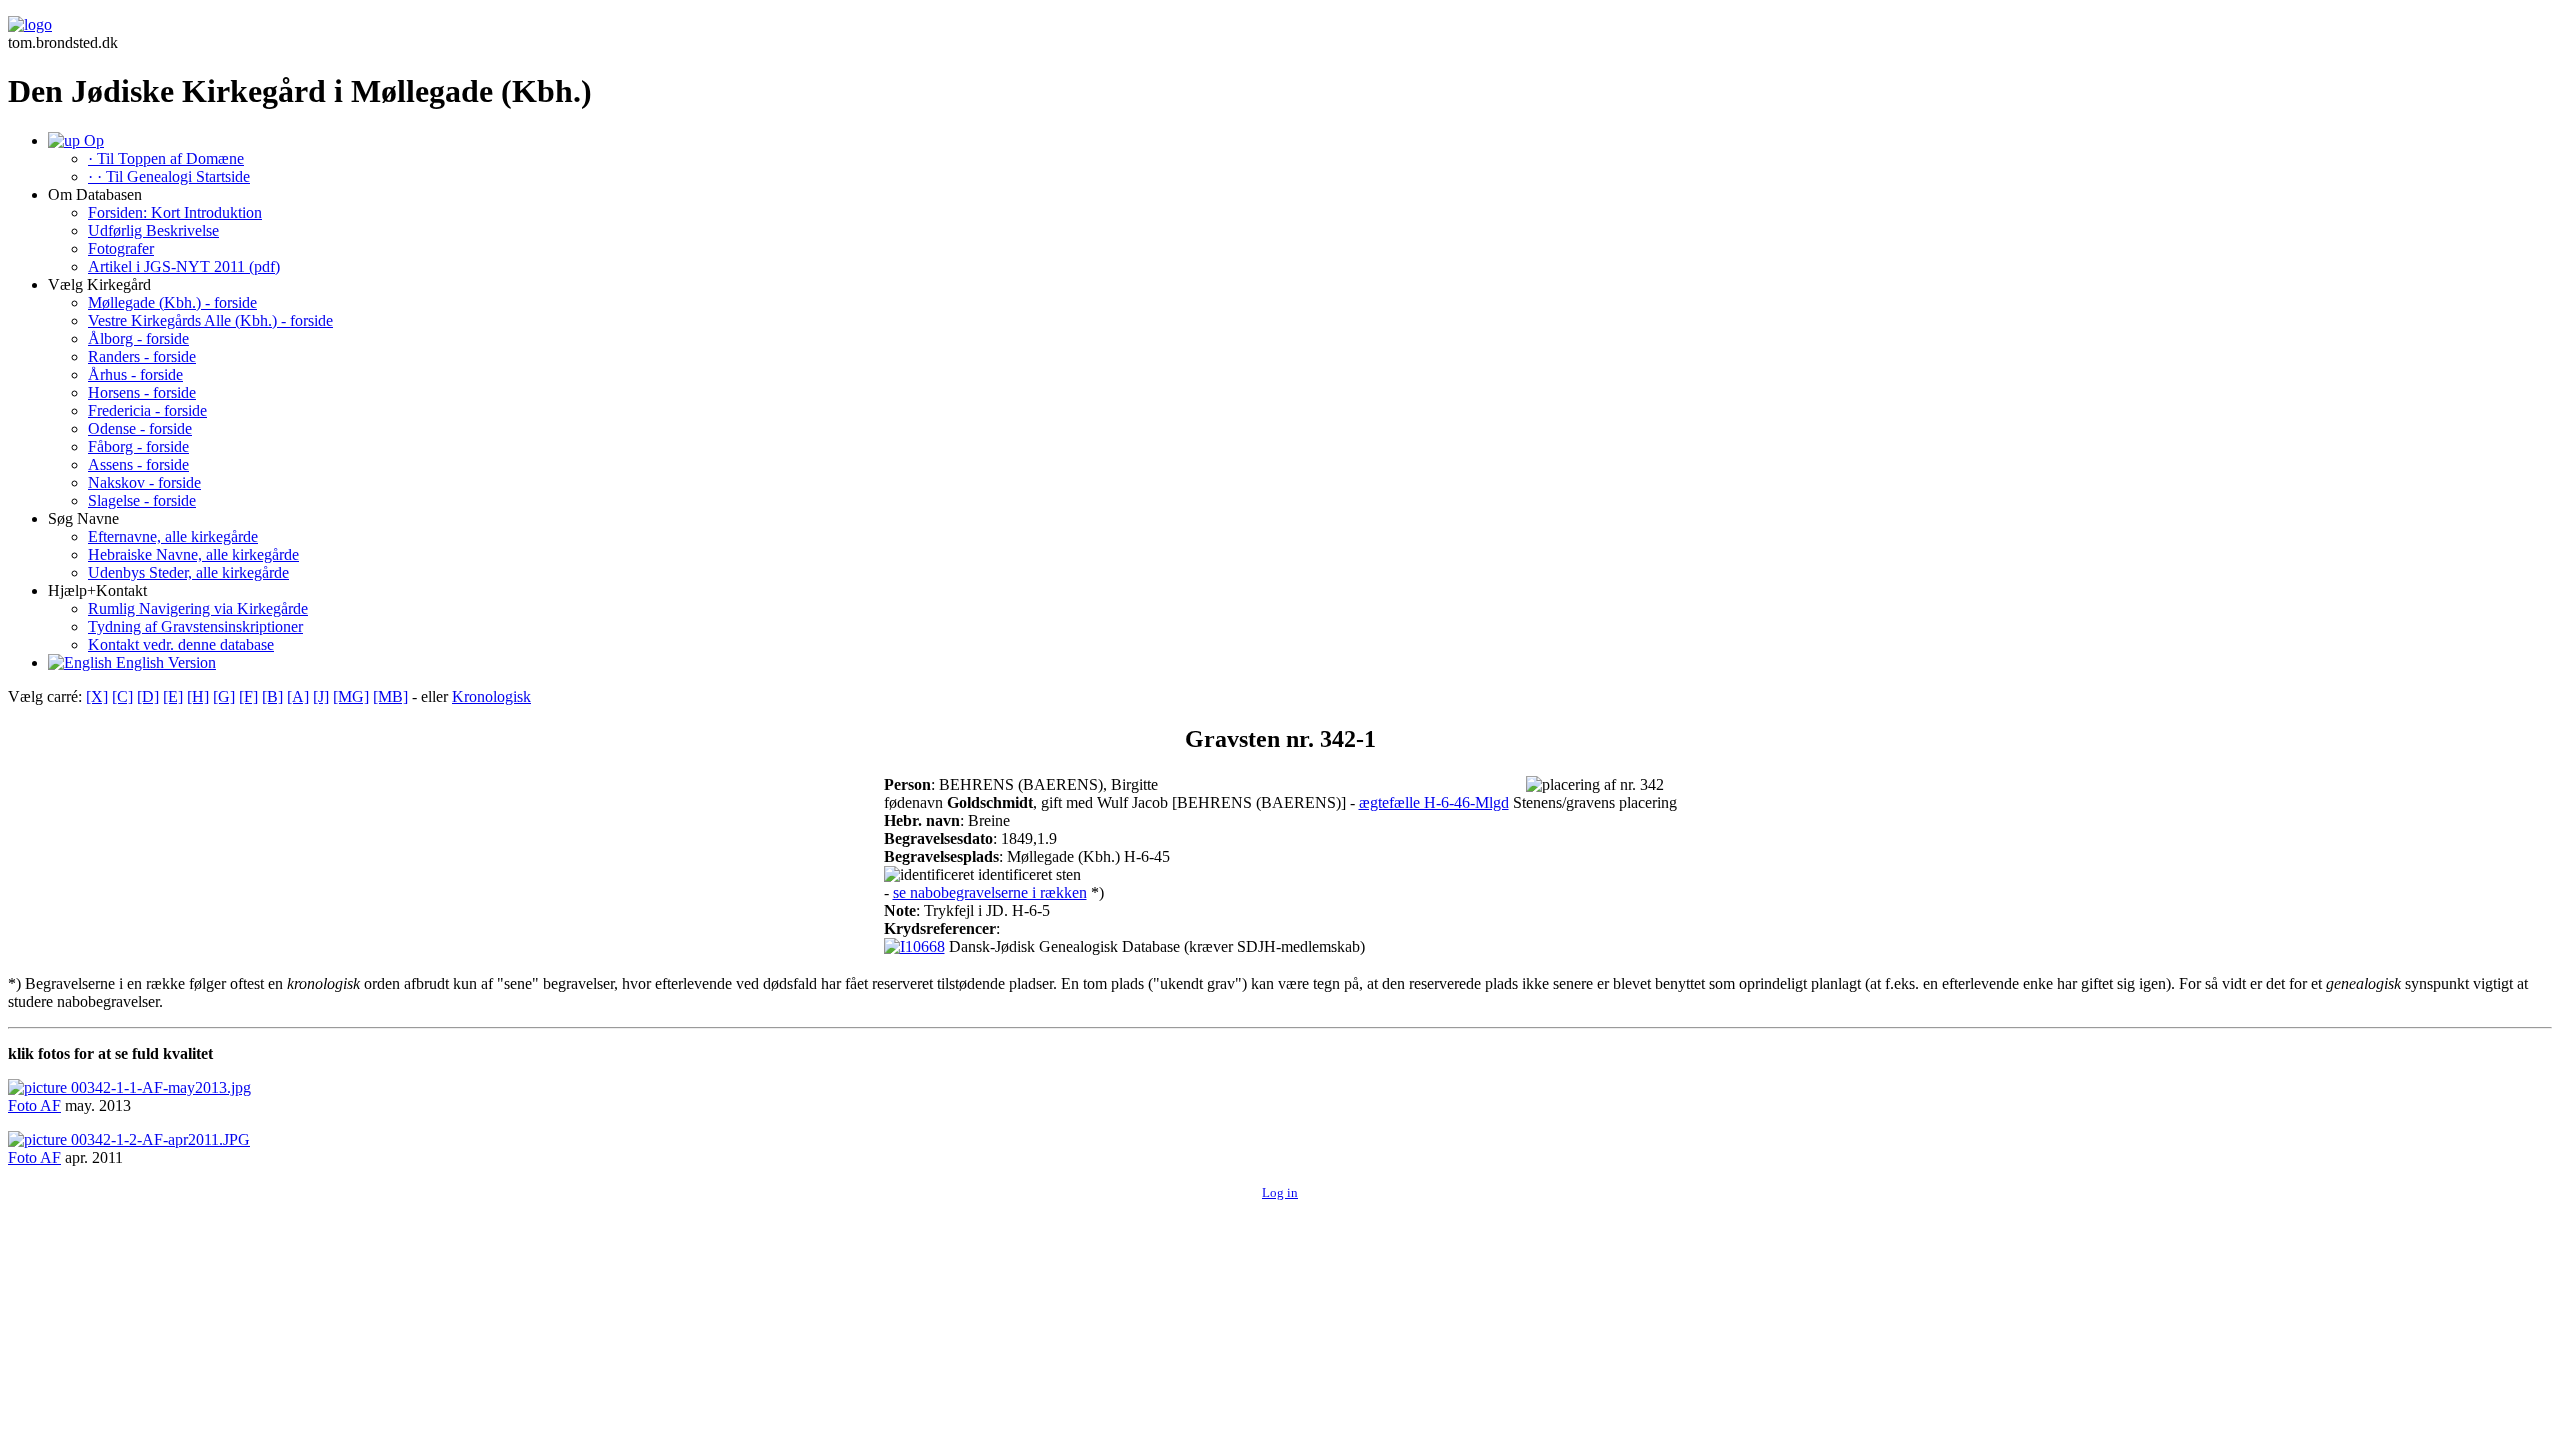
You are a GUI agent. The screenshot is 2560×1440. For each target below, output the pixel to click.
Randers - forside (142, 356)
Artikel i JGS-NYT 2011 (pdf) (184, 266)
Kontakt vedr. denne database (181, 644)
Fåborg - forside (138, 446)
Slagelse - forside (142, 500)
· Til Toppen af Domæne (166, 158)
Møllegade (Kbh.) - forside (172, 302)
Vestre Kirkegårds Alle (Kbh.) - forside (210, 320)
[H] (198, 696)
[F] (248, 696)
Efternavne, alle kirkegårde (173, 536)
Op (92, 140)
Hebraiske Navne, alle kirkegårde (193, 554)
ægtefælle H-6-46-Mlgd (1434, 802)
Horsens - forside (142, 392)
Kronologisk (491, 696)
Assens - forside (138, 464)
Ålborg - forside (138, 338)
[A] (298, 696)
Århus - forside (135, 374)
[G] (224, 696)
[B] (272, 696)
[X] (97, 696)
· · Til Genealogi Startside (169, 176)
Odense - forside (140, 428)
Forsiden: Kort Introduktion (175, 212)
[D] (148, 696)
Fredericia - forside (147, 410)
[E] (173, 696)
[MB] (390, 696)
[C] (122, 696)
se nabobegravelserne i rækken (990, 892)
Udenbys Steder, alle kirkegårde (188, 572)
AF (50, 1105)
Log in (1280, 1192)
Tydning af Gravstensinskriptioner (195, 626)
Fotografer (121, 248)
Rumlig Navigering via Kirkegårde (198, 608)
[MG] (351, 696)
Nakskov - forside (144, 482)
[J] (321, 696)
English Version (164, 662)
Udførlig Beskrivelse (153, 230)
